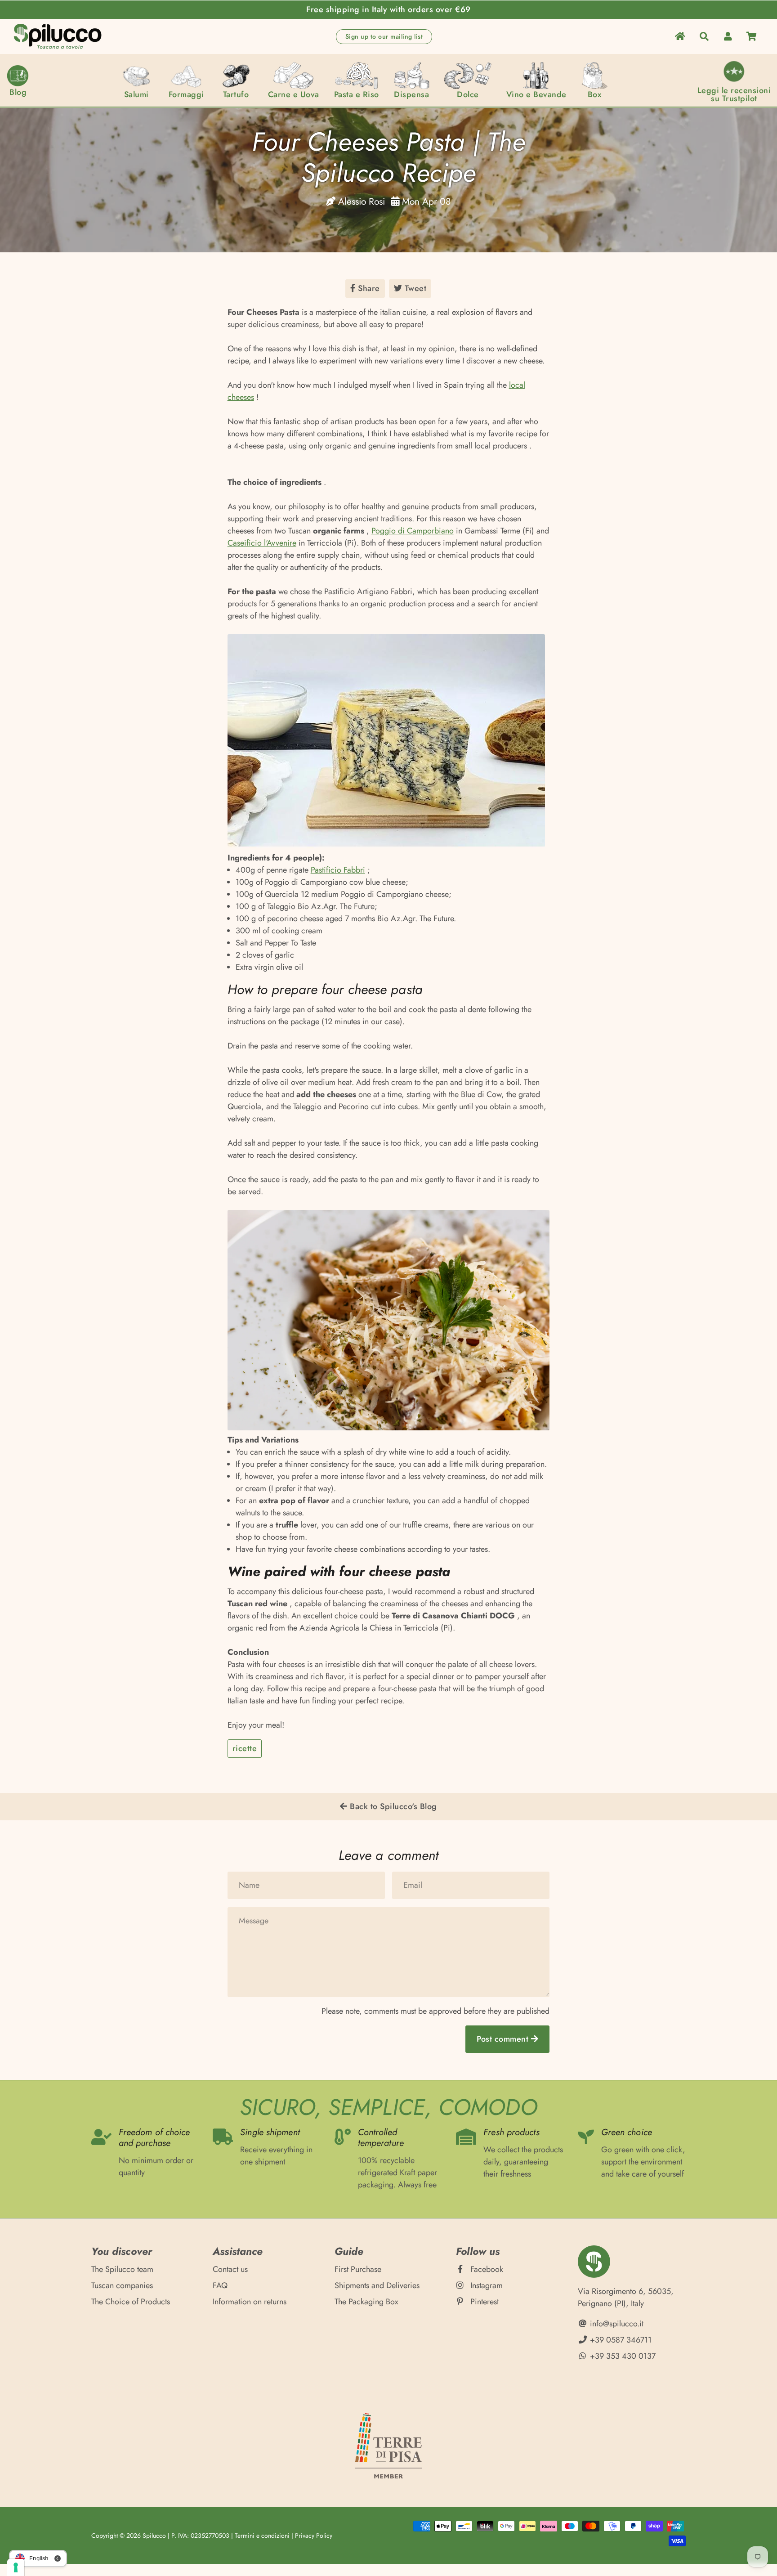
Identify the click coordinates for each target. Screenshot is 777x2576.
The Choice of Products (131, 2302)
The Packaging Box (366, 2302)
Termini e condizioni (262, 2536)
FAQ (220, 2285)
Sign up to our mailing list (384, 36)
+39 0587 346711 (620, 2340)
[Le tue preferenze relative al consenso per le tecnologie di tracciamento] (16, 2567)
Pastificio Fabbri (338, 870)
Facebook (486, 2269)
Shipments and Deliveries (377, 2285)
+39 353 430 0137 (622, 2356)
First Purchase (358, 2269)
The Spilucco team (122, 2269)
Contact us (230, 2269)
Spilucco (154, 2536)
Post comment (504, 2039)
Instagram (485, 2285)
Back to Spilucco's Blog (392, 1806)
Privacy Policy (314, 2536)
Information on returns (250, 2302)
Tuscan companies (122, 2285)
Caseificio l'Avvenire (262, 543)
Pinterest (483, 2302)
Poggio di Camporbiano (413, 531)
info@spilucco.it (616, 2324)
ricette (245, 1748)
